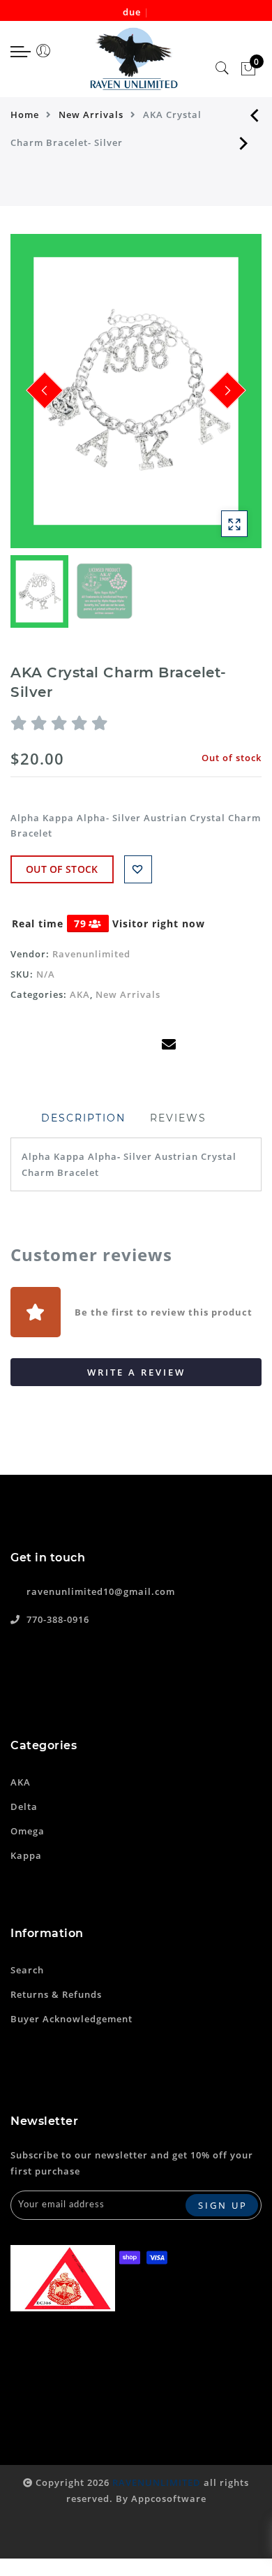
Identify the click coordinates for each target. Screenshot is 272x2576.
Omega (28, 1831)
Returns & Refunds (56, 1994)
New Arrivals (91, 115)
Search (27, 1970)
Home (25, 115)
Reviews (178, 1118)
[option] (136, 391)
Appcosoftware (169, 2498)
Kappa (26, 1855)
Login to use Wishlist (138, 869)
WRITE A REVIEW (136, 1372)
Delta (24, 1806)
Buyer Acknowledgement (71, 2019)
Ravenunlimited (91, 954)
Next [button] (218, 399)
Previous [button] (36, 399)
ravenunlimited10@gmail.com (101, 1591)
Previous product (244, 115)
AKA (80, 994)
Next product (244, 142)
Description (83, 1118)
